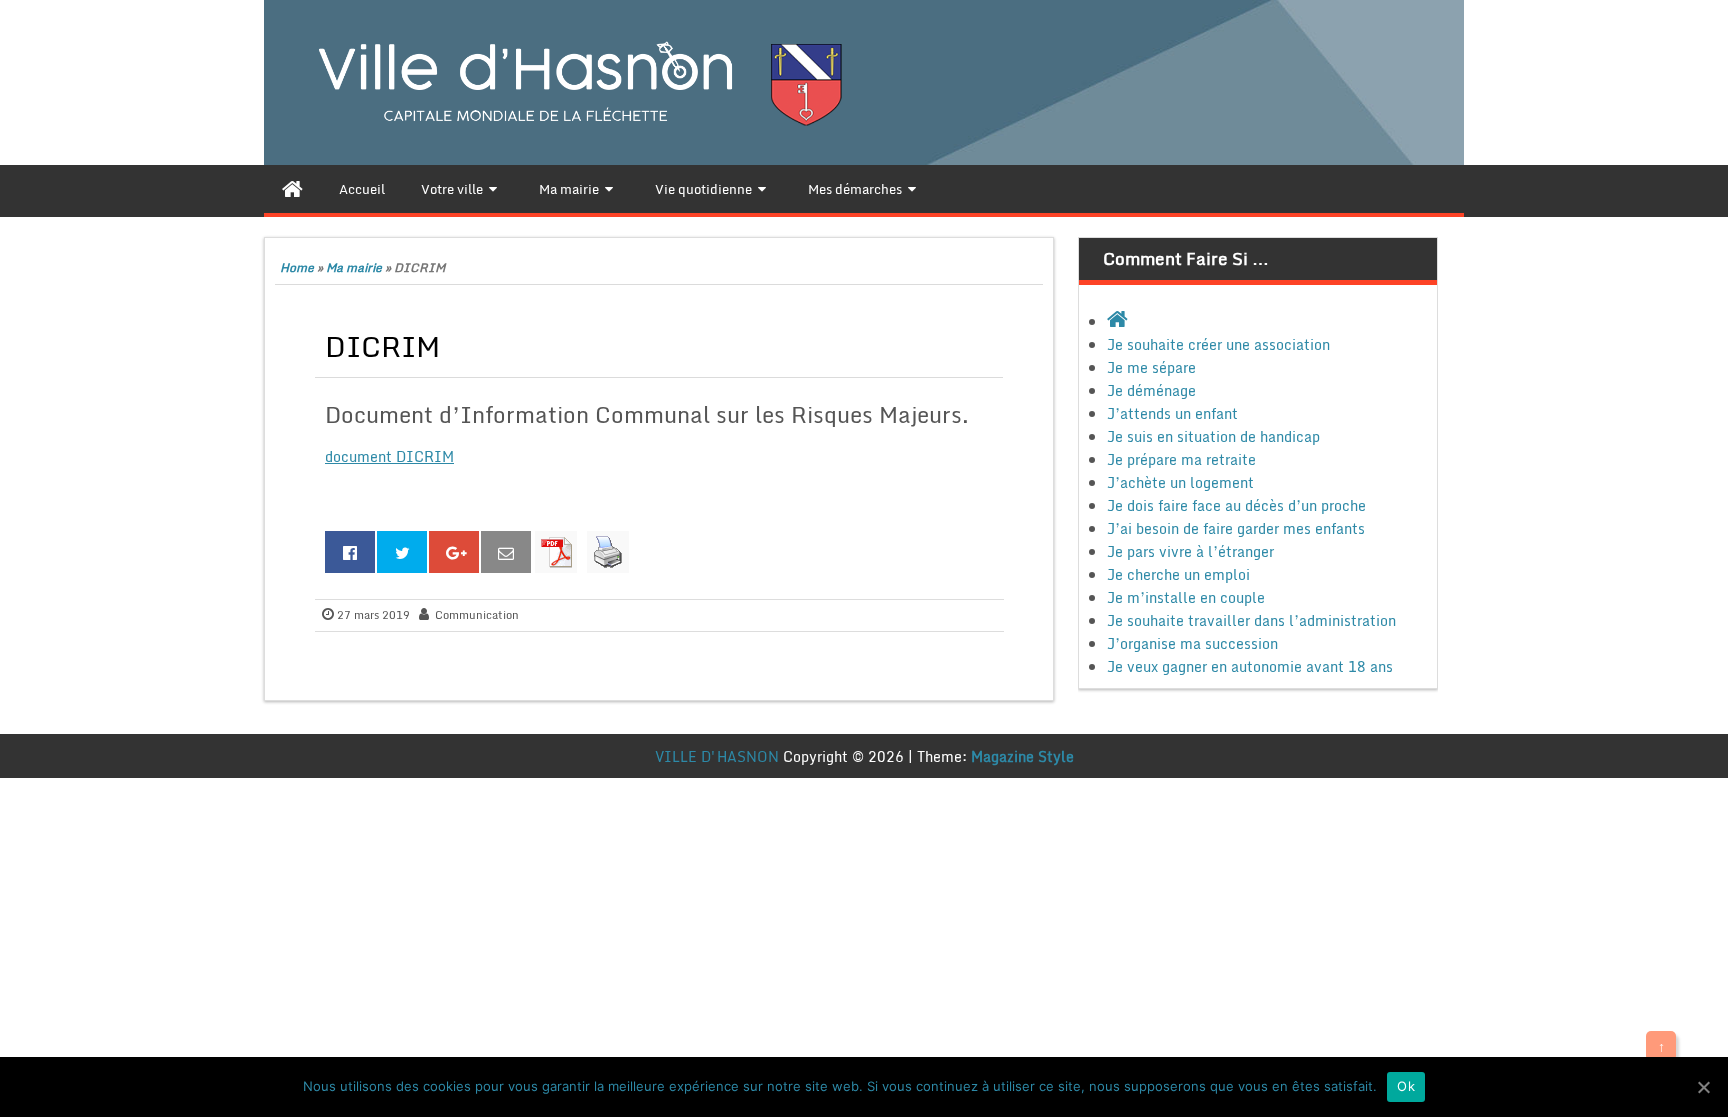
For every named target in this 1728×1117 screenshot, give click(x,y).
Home (297, 267)
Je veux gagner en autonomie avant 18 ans (1250, 666)
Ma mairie (354, 267)
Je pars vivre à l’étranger (1190, 551)
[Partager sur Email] (506, 552)
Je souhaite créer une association (1218, 344)
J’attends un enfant (1172, 413)
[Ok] (1703, 1087)
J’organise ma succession (1192, 643)
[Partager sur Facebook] (350, 552)
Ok (1406, 1086)
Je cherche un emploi (1178, 574)
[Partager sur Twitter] (402, 552)
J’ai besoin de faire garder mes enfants (1236, 528)
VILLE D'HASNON (717, 756)
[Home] (292, 189)
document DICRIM (389, 456)
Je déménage (1151, 390)
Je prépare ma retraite (1181, 459)
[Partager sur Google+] (454, 552)
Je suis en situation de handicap (1213, 436)
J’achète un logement (1180, 482)
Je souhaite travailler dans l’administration (1251, 620)
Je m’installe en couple (1186, 597)
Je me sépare (1151, 367)
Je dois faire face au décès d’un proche (1236, 505)
